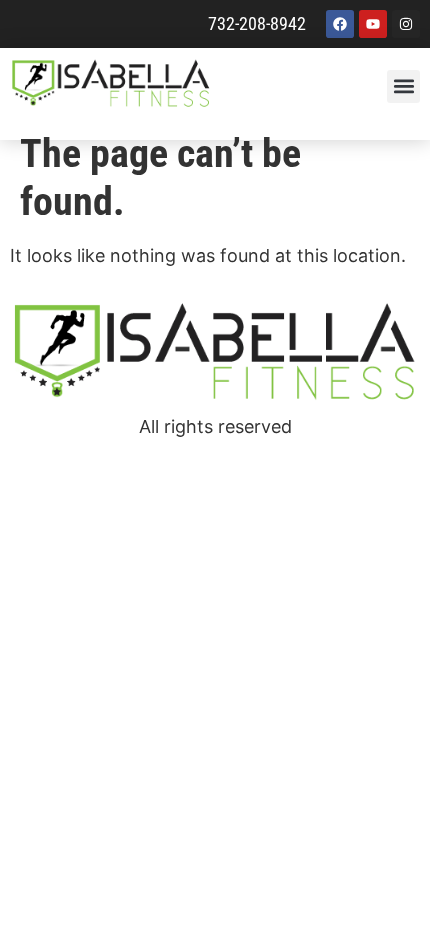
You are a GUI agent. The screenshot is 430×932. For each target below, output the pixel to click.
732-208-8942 (257, 23)
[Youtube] (373, 24)
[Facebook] (340, 24)
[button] (403, 86)
